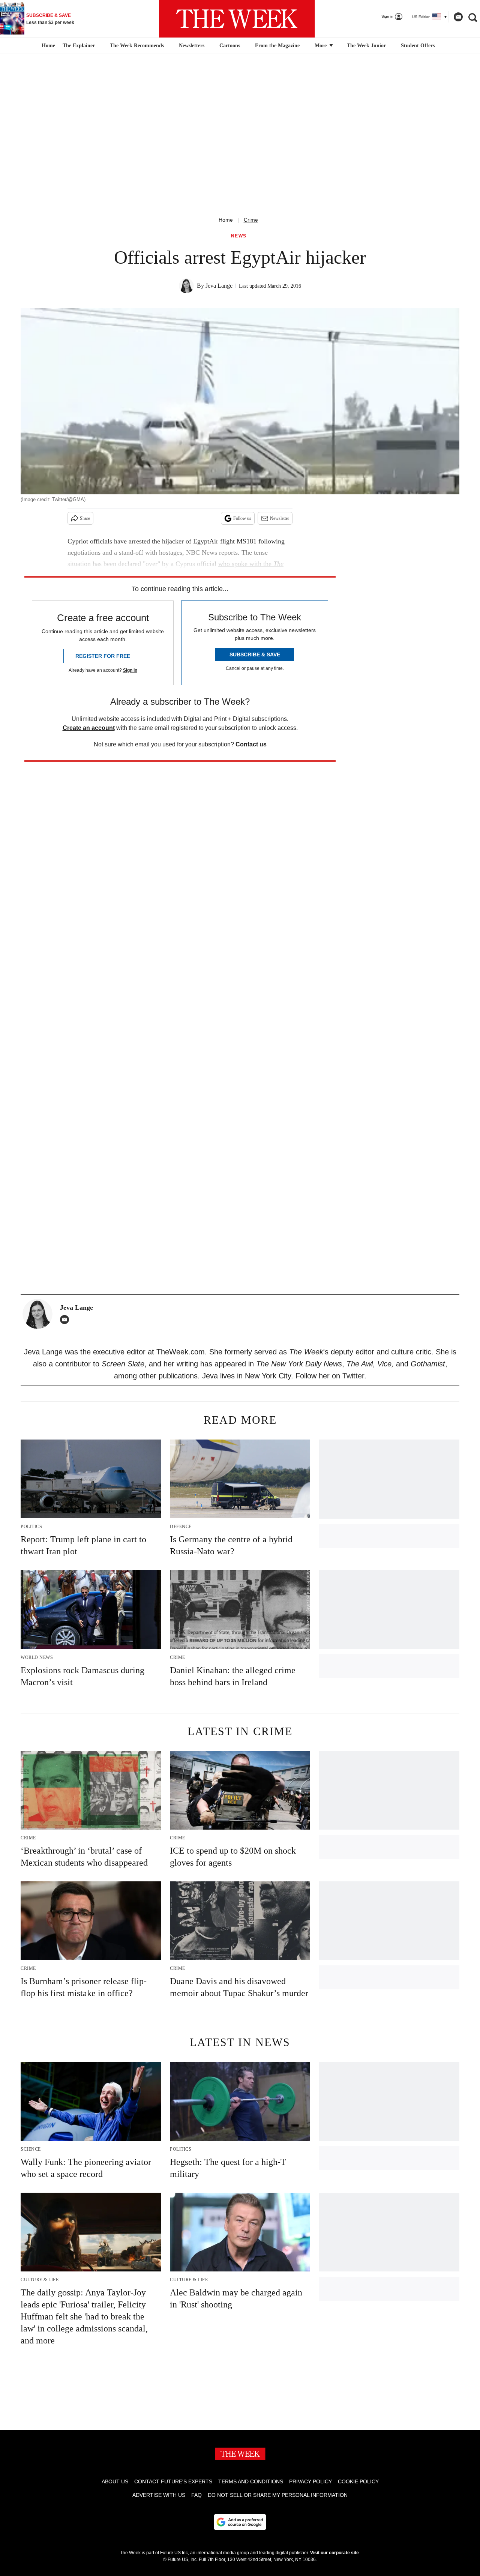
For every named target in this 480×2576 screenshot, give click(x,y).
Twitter (353, 1376)
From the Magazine (277, 46)
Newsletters (192, 46)
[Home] (47, 46)
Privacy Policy (310, 2481)
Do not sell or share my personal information (278, 2495)
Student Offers (418, 46)
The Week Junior (366, 46)
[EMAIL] (66, 1320)
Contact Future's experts (173, 2481)
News (239, 236)
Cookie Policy (358, 2481)
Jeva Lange (219, 286)
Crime (251, 220)
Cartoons (230, 46)
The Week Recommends (137, 46)
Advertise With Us (159, 2495)
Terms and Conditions (251, 2481)
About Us (115, 2481)
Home (226, 220)
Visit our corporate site (334, 2553)
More (321, 46)
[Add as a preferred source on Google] (240, 2522)
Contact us (251, 744)
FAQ (196, 2495)
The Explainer (79, 46)
